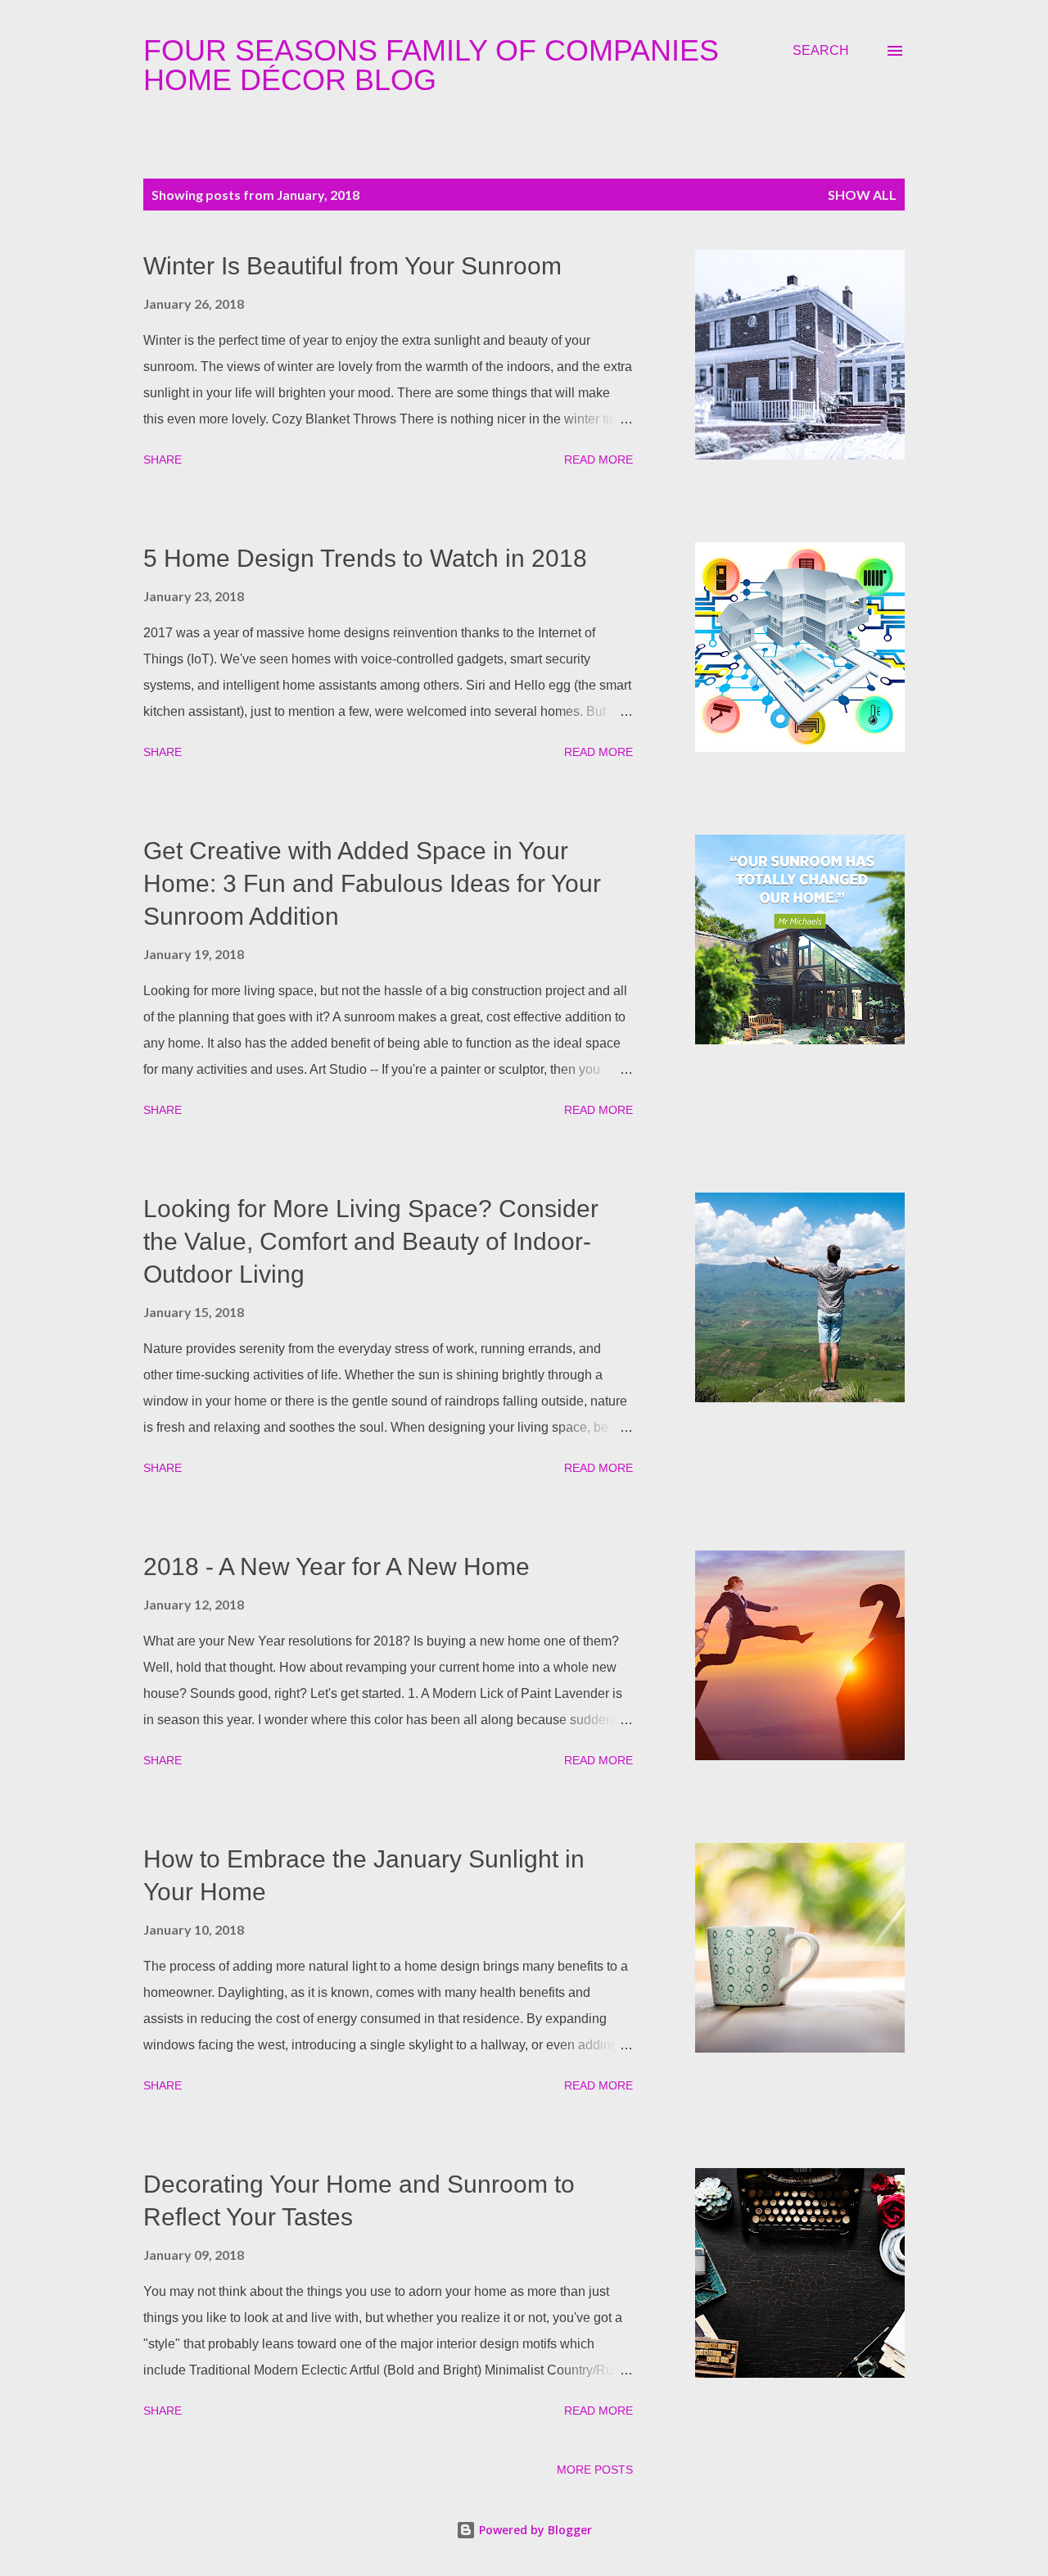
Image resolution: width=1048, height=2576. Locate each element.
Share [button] (163, 460)
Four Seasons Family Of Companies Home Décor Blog (431, 65)
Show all (862, 195)
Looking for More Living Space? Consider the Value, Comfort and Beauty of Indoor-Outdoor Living (371, 1241)
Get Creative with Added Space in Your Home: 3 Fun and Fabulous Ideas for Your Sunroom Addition (372, 883)
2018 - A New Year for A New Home (337, 1566)
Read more (599, 460)
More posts (595, 2470)
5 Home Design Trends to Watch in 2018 (365, 558)
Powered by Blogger (534, 2530)
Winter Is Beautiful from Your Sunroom (352, 266)
